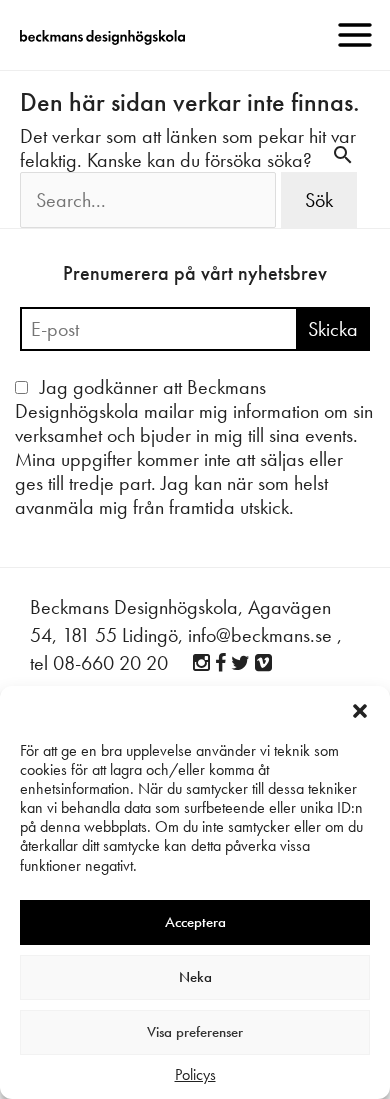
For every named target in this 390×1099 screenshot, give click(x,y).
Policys (195, 1074)
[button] (360, 711)
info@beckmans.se (260, 635)
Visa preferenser (195, 1032)
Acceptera (195, 922)
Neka (195, 977)
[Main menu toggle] (355, 35)
